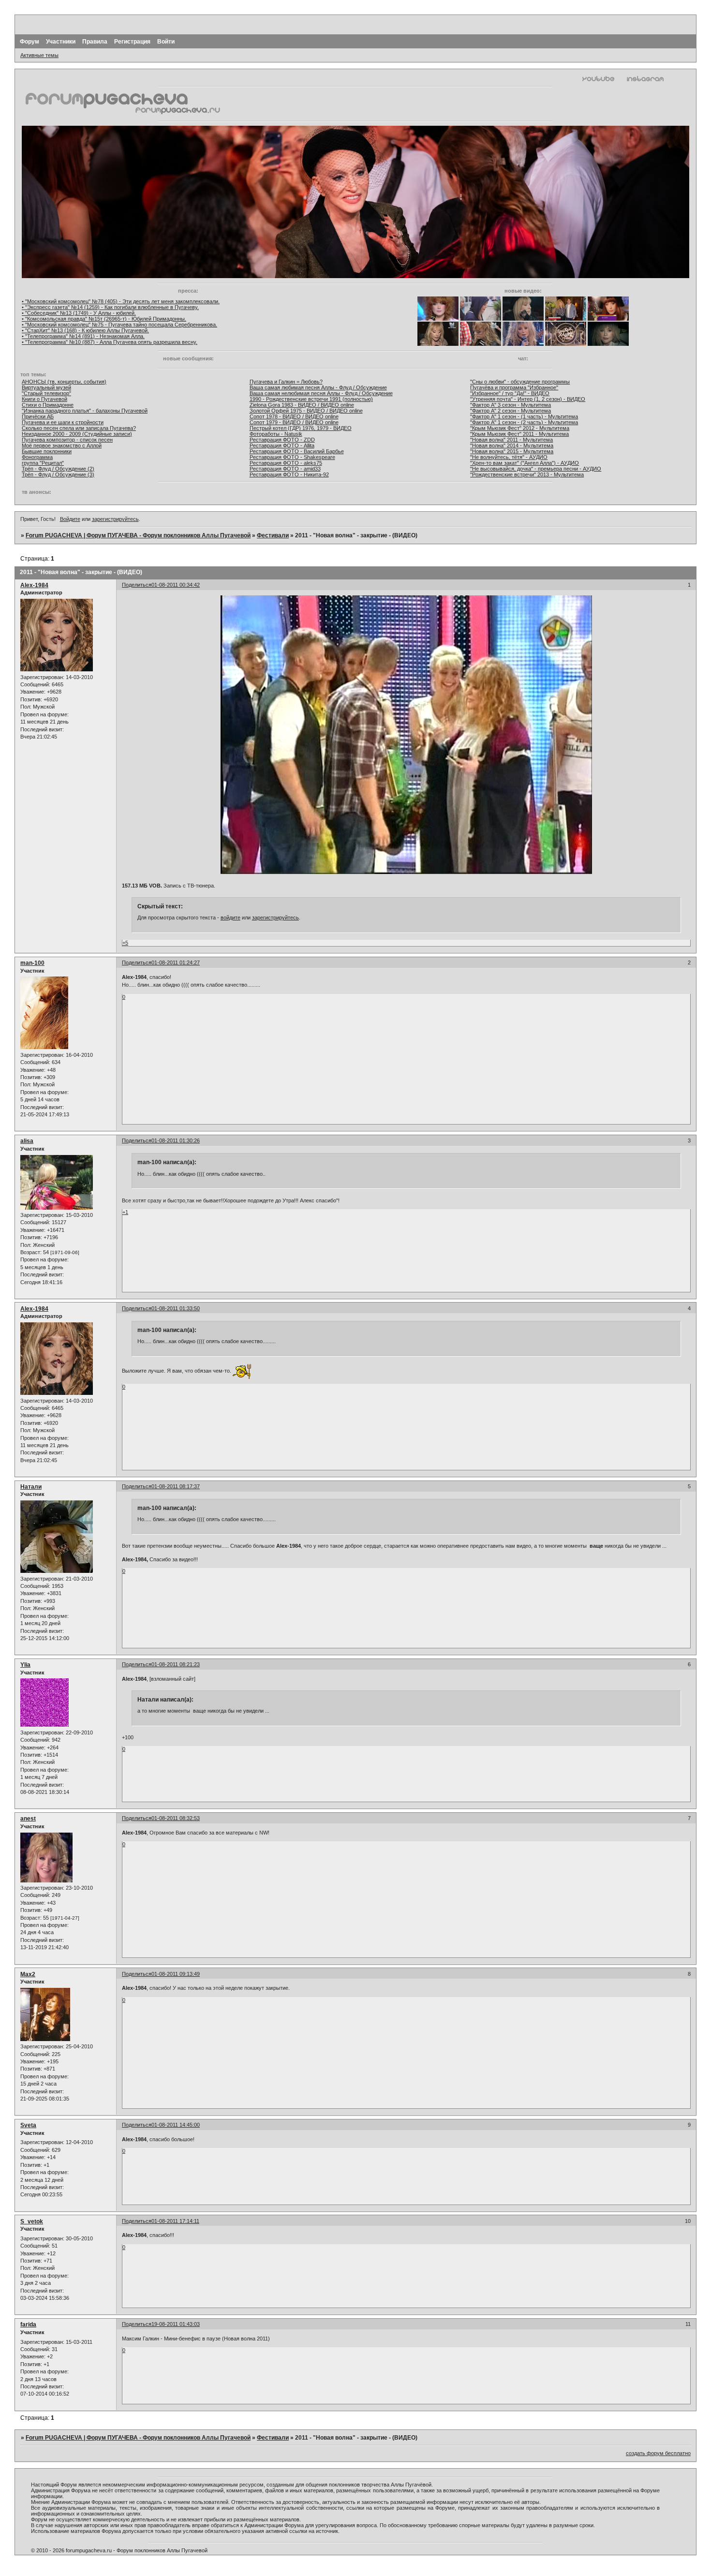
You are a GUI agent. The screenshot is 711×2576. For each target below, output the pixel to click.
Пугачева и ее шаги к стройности (63, 422)
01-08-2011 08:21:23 (176, 1664)
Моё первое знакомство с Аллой (62, 445)
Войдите (70, 519)
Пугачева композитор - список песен (67, 440)
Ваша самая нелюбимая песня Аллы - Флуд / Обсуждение (321, 393)
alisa (27, 1141)
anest (28, 1819)
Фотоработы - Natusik (276, 434)
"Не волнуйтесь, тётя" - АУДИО (509, 457)
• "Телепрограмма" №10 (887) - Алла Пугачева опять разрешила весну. (110, 342)
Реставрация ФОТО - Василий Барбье (297, 451)
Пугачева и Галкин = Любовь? (286, 382)
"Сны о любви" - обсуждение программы (520, 382)
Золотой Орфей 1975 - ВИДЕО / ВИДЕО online (306, 411)
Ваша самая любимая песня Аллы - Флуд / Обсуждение (318, 387)
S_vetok (32, 2221)
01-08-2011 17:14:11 (175, 2221)
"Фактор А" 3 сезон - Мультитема (511, 405)
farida (28, 2324)
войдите (230, 918)
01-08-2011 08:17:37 (176, 1486)
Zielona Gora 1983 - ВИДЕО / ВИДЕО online (302, 405)
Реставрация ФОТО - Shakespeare (292, 457)
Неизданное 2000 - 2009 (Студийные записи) (77, 434)
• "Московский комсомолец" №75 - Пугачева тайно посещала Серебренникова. (119, 325)
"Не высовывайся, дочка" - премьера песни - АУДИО (536, 469)
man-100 (32, 963)
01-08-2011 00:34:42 (176, 585)
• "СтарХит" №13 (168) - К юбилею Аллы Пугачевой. (85, 330)
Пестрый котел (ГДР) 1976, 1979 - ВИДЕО (301, 428)
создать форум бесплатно (658, 2453)
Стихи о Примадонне (48, 405)
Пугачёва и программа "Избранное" (514, 387)
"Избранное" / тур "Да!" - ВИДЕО (510, 393)
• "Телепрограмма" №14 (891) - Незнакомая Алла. (83, 336)
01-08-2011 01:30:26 (176, 1140)
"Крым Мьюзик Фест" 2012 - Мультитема (520, 428)
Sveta (28, 2125)
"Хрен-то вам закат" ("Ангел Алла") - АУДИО (525, 463)
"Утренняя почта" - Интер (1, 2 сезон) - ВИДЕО (528, 399)
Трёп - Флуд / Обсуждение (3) (58, 474)
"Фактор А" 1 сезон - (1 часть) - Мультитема (524, 416)
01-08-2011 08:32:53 (176, 1818)
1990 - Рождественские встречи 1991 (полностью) (311, 399)
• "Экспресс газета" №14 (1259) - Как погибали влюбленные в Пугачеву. (110, 307)
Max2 (28, 1974)
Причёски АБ (38, 416)
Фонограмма (37, 457)
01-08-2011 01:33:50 (176, 1308)
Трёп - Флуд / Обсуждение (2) (58, 469)
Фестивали (273, 535)
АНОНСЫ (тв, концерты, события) (64, 382)
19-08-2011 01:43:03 (176, 2324)
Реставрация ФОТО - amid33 (285, 469)
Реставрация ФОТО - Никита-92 (289, 474)
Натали (31, 1487)
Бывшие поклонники (47, 451)
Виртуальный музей (46, 387)
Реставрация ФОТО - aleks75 (286, 463)
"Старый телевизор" (46, 393)
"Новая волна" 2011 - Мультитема (511, 440)
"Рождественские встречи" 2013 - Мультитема (527, 474)
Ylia (25, 1665)
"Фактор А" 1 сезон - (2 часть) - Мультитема (524, 422)
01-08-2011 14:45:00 (176, 2125)
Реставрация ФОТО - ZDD (282, 440)
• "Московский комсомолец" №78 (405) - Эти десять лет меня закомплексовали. (121, 301)
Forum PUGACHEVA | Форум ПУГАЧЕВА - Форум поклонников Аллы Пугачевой (138, 535)
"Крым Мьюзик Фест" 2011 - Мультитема (519, 434)
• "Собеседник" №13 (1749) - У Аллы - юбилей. (79, 313)
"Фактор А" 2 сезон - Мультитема (511, 411)
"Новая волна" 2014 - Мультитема (512, 445)
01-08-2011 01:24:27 (176, 962)
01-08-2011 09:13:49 (176, 1974)
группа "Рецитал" (43, 463)
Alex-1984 (34, 585)
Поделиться (137, 585)
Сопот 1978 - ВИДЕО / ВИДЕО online (294, 416)
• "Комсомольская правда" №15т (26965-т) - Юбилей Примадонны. (104, 319)
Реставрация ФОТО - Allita (282, 445)
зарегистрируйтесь (115, 519)
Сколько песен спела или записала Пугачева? (79, 428)
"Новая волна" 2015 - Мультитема (512, 451)
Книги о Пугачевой (44, 399)
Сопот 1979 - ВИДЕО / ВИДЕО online (294, 422)
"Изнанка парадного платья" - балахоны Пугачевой (85, 411)
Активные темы (39, 55)
